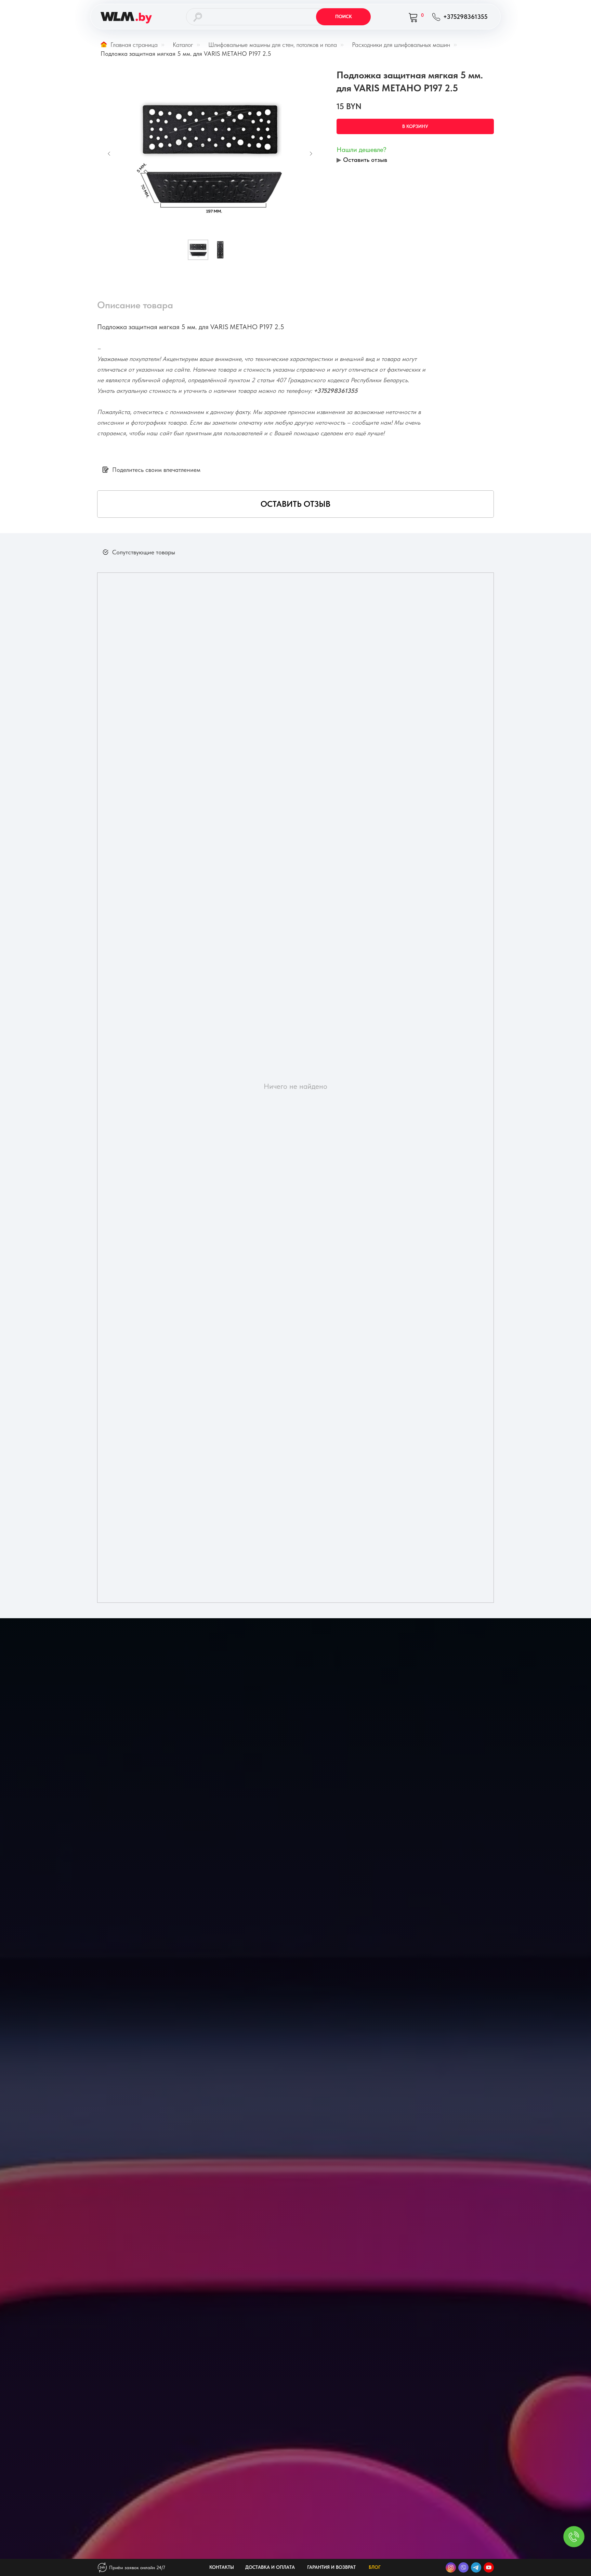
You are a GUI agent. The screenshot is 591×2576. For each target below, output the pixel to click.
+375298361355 (336, 391)
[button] (295, 504)
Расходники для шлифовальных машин (401, 45)
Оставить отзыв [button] (365, 160)
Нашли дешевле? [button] (362, 150)
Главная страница (134, 45)
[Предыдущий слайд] (109, 154)
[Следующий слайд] (311, 154)
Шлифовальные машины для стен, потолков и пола (273, 45)
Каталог (183, 45)
